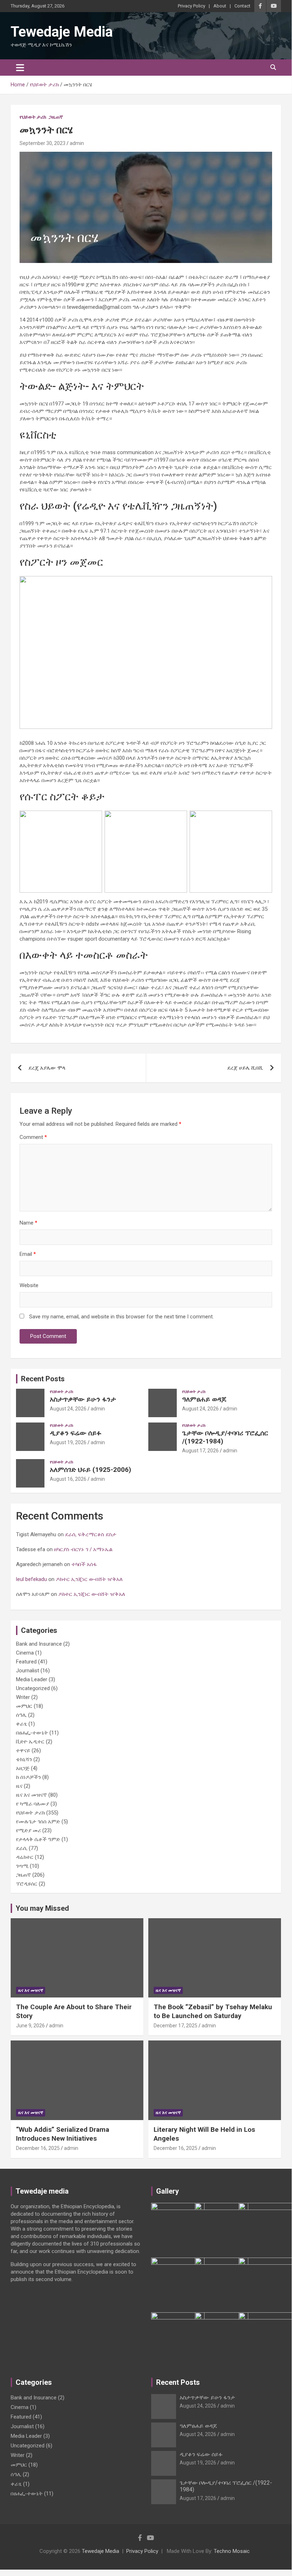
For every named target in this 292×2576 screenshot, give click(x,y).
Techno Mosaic (232, 2551)
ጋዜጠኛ (56, 117)
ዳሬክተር (25, 1857)
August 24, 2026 (68, 1409)
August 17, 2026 (200, 1451)
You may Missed (42, 1908)
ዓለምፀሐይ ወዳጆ (204, 1399)
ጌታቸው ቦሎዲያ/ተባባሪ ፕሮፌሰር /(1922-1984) (225, 1437)
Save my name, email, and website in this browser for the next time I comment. (121, 1317)
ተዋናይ (23, 1751)
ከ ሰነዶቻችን (28, 1777)
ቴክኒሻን (24, 1759)
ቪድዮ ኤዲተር (30, 1742)
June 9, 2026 (30, 2026)
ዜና (19, 1786)
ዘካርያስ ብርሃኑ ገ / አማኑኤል (85, 1549)
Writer (23, 1697)
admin (77, 143)
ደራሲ (22, 1848)
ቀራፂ (22, 1724)
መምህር (24, 1706)
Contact (242, 6)
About (220, 6)
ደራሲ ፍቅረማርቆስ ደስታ (91, 1534)
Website (29, 1285)
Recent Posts (43, 1379)
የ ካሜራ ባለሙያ (33, 1804)
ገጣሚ (22, 1866)
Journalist (28, 1671)
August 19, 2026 (68, 1442)
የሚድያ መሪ (28, 1830)
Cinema (25, 1653)
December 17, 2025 (176, 2026)
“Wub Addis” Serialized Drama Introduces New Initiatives (63, 2134)
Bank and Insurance (39, 1644)
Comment (33, 1137)
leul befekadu (31, 1579)
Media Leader (32, 1679)
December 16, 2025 (38, 2148)
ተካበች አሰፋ (84, 1564)
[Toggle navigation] (20, 68)
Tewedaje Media (62, 32)
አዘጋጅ (23, 1768)
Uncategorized (33, 1688)
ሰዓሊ (21, 1715)
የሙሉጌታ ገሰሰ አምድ (38, 1822)
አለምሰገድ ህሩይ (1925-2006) (91, 1470)
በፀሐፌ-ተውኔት (32, 1733)
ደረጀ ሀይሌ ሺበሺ (245, 1068)
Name (28, 1223)
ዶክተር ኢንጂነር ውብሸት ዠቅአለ (89, 1579)
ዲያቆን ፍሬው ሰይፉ (76, 1433)
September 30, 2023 (43, 143)
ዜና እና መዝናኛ (31, 1795)
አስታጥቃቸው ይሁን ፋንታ (83, 1399)
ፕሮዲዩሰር (27, 1884)
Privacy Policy (192, 6)
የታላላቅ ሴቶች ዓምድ (38, 1839)
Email (28, 1254)
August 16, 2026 (68, 1479)
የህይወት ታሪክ (33, 117)
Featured (26, 1662)
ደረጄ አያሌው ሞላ (47, 1068)
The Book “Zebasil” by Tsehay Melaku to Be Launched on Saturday (213, 2011)
